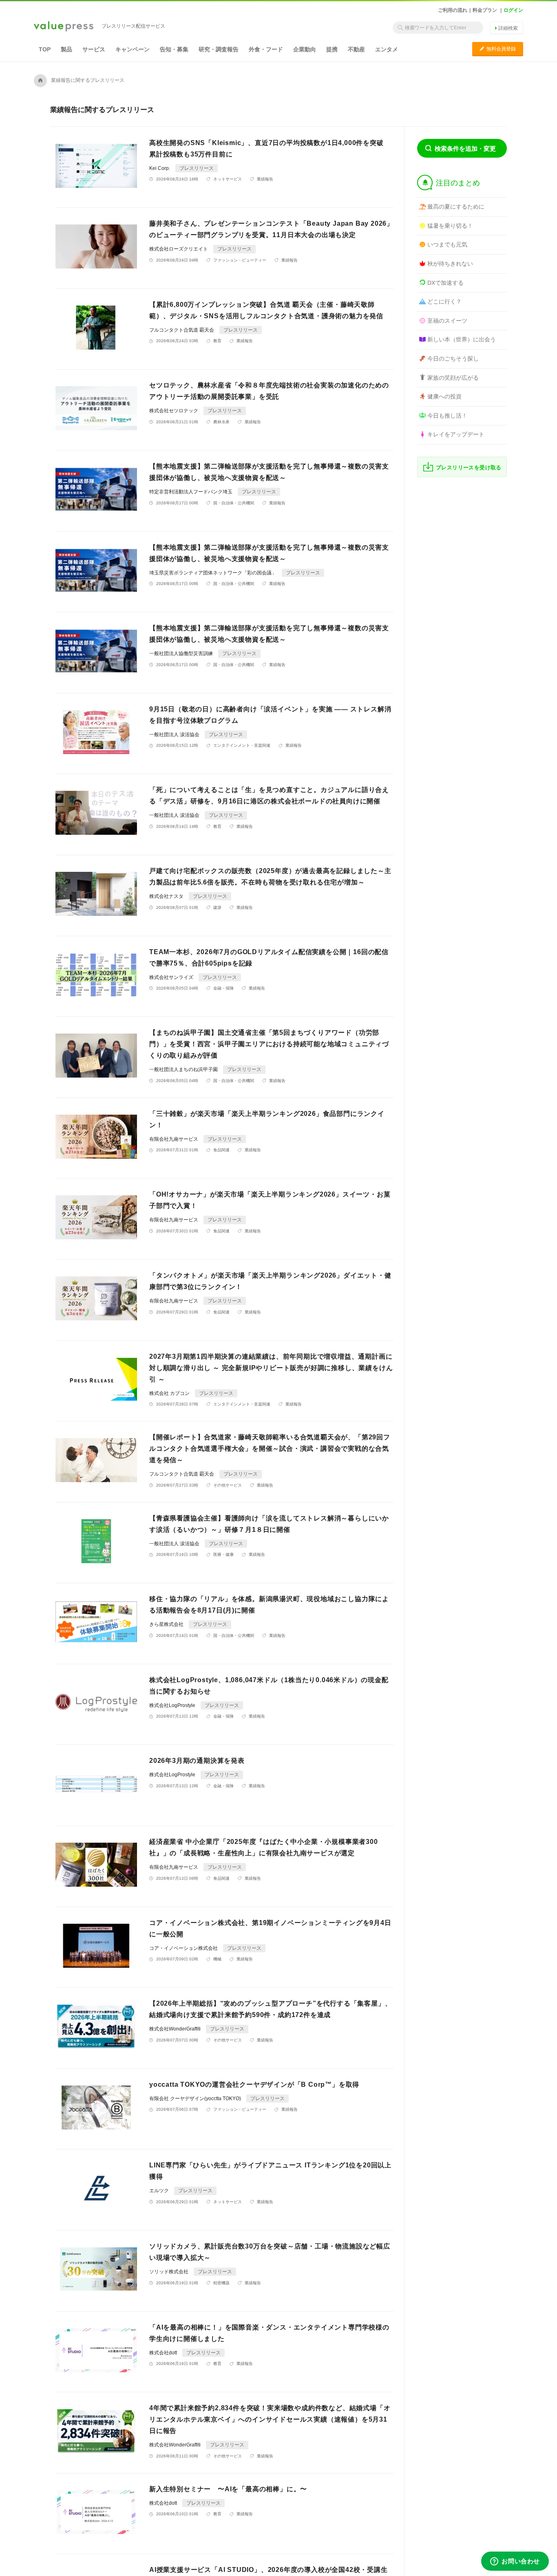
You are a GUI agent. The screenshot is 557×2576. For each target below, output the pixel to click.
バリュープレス (64, 27)
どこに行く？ (444, 301)
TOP (45, 49)
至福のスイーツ (447, 321)
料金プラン (485, 10)
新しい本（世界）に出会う (462, 339)
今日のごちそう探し (453, 359)
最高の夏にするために (456, 207)
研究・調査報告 (219, 49)
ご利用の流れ (453, 10)
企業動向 (305, 49)
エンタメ (387, 49)
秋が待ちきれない (450, 264)
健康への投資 (444, 396)
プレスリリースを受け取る (469, 467)
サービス (94, 49)
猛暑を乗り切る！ (450, 226)
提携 (332, 49)
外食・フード (266, 49)
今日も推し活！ (447, 416)
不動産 (356, 49)
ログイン (513, 10)
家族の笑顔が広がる (453, 378)
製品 (66, 49)
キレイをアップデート (456, 434)
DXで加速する (445, 283)
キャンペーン (133, 49)
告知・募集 (174, 49)
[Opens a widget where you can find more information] (515, 2562)
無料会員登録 (498, 49)
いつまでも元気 (447, 244)
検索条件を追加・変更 (465, 148)
